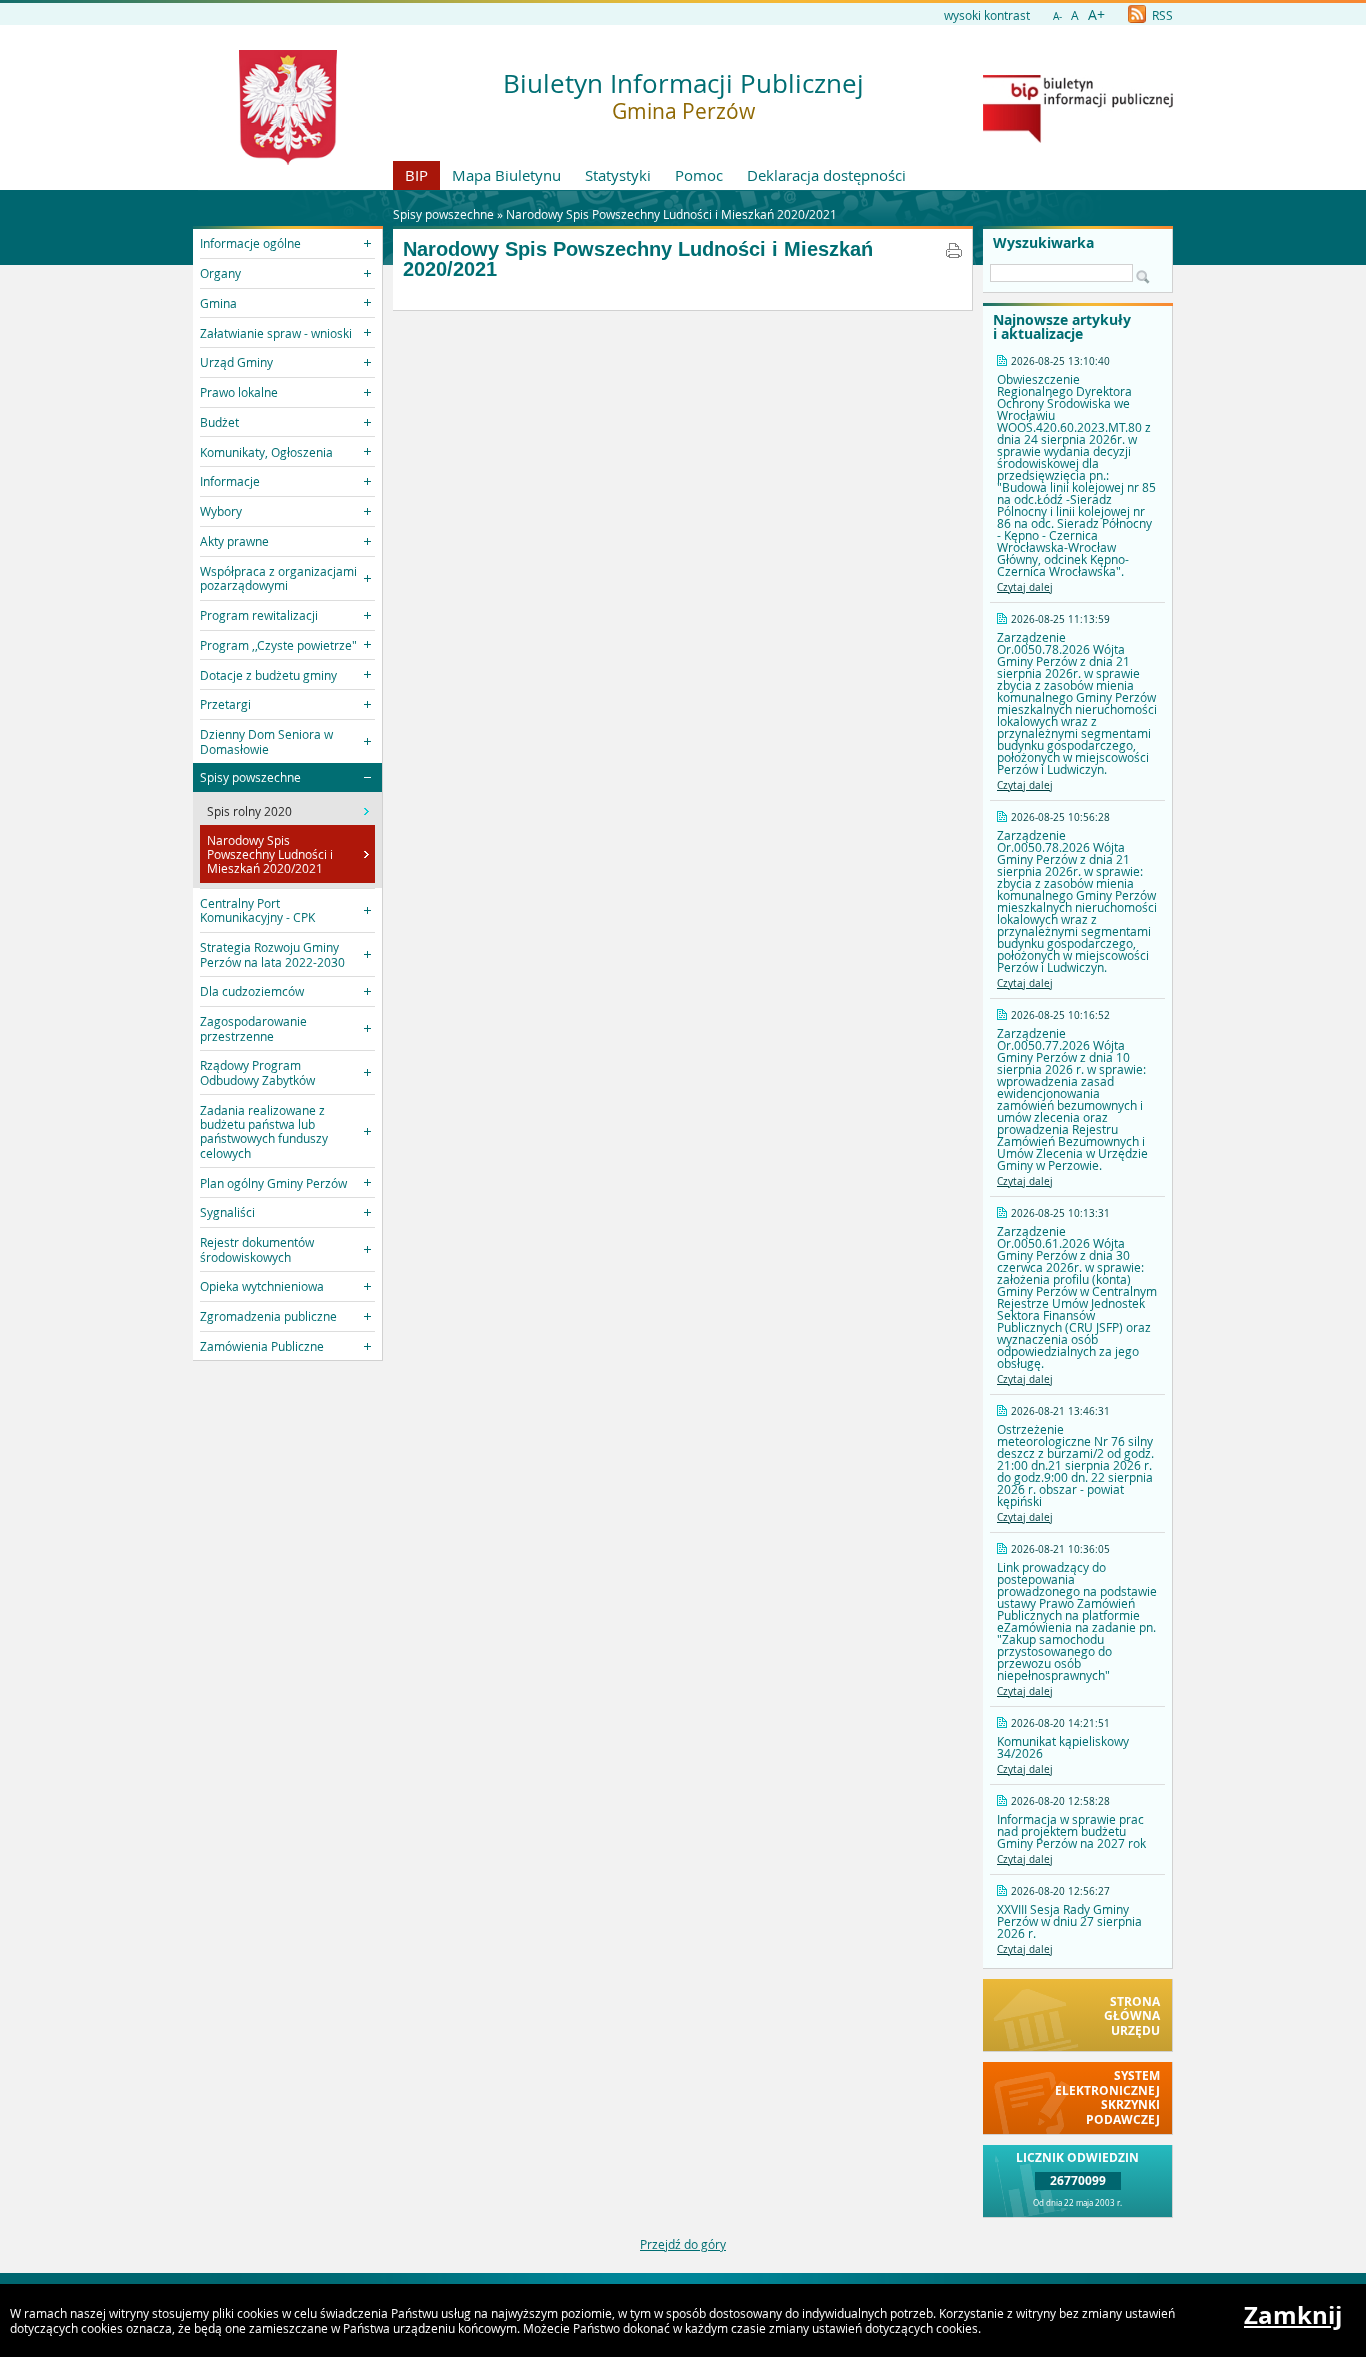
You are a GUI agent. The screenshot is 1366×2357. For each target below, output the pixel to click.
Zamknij (1293, 2315)
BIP (416, 175)
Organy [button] (220, 273)
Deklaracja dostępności (826, 175)
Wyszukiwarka (1043, 243)
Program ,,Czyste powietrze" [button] (278, 645)
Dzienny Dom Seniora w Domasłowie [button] (266, 741)
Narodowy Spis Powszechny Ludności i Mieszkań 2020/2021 (671, 214)
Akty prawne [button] (234, 541)
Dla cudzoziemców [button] (252, 991)
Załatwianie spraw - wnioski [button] (276, 333)
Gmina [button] (218, 303)
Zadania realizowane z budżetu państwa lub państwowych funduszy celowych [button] (264, 1131)
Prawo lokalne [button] (239, 392)
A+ (1096, 14)
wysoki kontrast (987, 15)
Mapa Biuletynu (506, 175)
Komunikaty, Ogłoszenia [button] (266, 452)
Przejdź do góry (683, 2244)
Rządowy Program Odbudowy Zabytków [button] (257, 1072)
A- (1057, 16)
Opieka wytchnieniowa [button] (262, 1286)
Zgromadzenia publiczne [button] (268, 1316)
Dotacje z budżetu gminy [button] (268, 675)
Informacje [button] (230, 481)
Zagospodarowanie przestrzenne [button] (253, 1028)
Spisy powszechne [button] (250, 777)
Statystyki (618, 175)
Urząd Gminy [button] (236, 362)
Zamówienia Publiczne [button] (262, 1346)
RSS (1161, 15)
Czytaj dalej (1025, 587)
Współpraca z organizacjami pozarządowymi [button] (278, 578)
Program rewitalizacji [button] (259, 615)
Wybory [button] (221, 511)
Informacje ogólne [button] (250, 243)
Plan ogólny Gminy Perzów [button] (273, 1183)
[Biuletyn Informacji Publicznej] (1078, 138)
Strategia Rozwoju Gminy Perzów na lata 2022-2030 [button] (272, 954)
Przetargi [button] (225, 704)
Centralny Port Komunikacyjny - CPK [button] (257, 910)
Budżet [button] (219, 422)
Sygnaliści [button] (227, 1212)
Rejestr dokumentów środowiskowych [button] (257, 1249)
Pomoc (699, 175)
